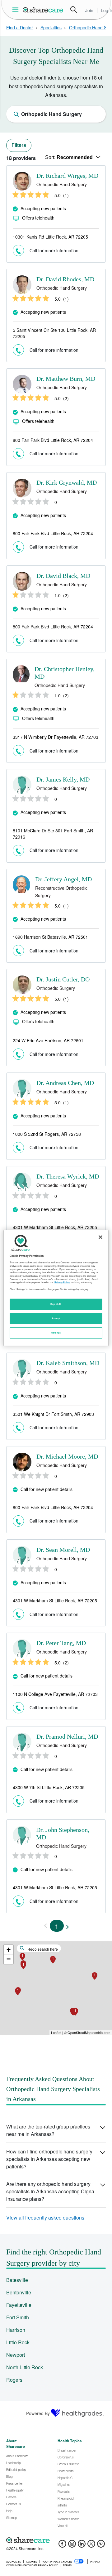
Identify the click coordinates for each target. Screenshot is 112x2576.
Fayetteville (19, 2305)
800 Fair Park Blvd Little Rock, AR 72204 (53, 440)
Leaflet (56, 2032)
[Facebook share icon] (62, 2546)
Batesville (17, 2280)
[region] (56, 1288)
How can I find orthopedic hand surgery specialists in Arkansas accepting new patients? (49, 2159)
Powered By (38, 2413)
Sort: (69, 157)
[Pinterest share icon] (101, 2546)
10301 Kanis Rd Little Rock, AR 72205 (50, 237)
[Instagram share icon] (72, 2546)
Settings (56, 1333)
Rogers (14, 2380)
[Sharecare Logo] (43, 10)
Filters (19, 145)
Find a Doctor (20, 27)
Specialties (51, 27)
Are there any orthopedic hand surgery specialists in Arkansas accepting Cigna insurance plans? (50, 2191)
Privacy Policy (62, 1282)
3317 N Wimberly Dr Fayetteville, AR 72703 (56, 737)
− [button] (9, 1959)
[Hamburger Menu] (17, 10)
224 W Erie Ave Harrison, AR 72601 (48, 1040)
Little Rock (18, 2342)
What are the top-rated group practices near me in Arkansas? (48, 2130)
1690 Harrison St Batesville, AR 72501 (50, 937)
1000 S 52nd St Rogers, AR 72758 (47, 1134)
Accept (56, 1318)
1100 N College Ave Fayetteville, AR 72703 (55, 1694)
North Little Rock (25, 2367)
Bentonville (19, 2292)
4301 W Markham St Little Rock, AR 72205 (55, 1227)
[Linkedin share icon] (82, 2546)
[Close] (100, 1237)
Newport (16, 2355)
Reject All (56, 1304)
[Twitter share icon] (91, 2546)
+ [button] (9, 1950)
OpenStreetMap (79, 2032)
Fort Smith (18, 2317)
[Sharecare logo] (56, 2540)
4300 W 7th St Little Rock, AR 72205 (49, 1787)
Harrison (16, 2330)
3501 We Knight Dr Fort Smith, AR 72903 (53, 1414)
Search (74, 10)
